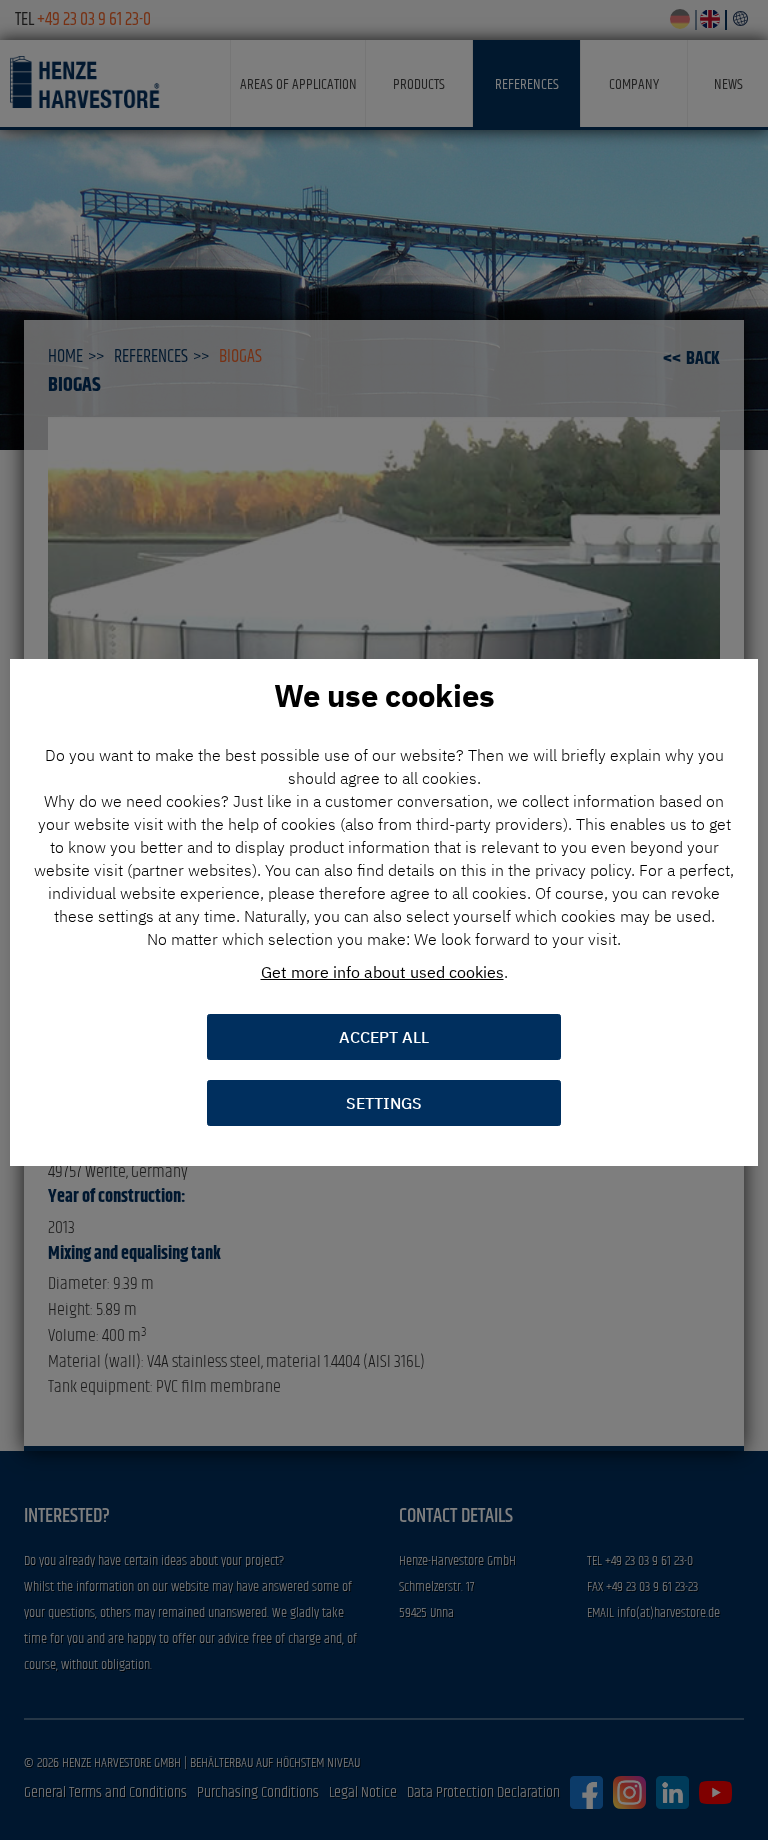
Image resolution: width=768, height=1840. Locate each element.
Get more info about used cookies (382, 972)
